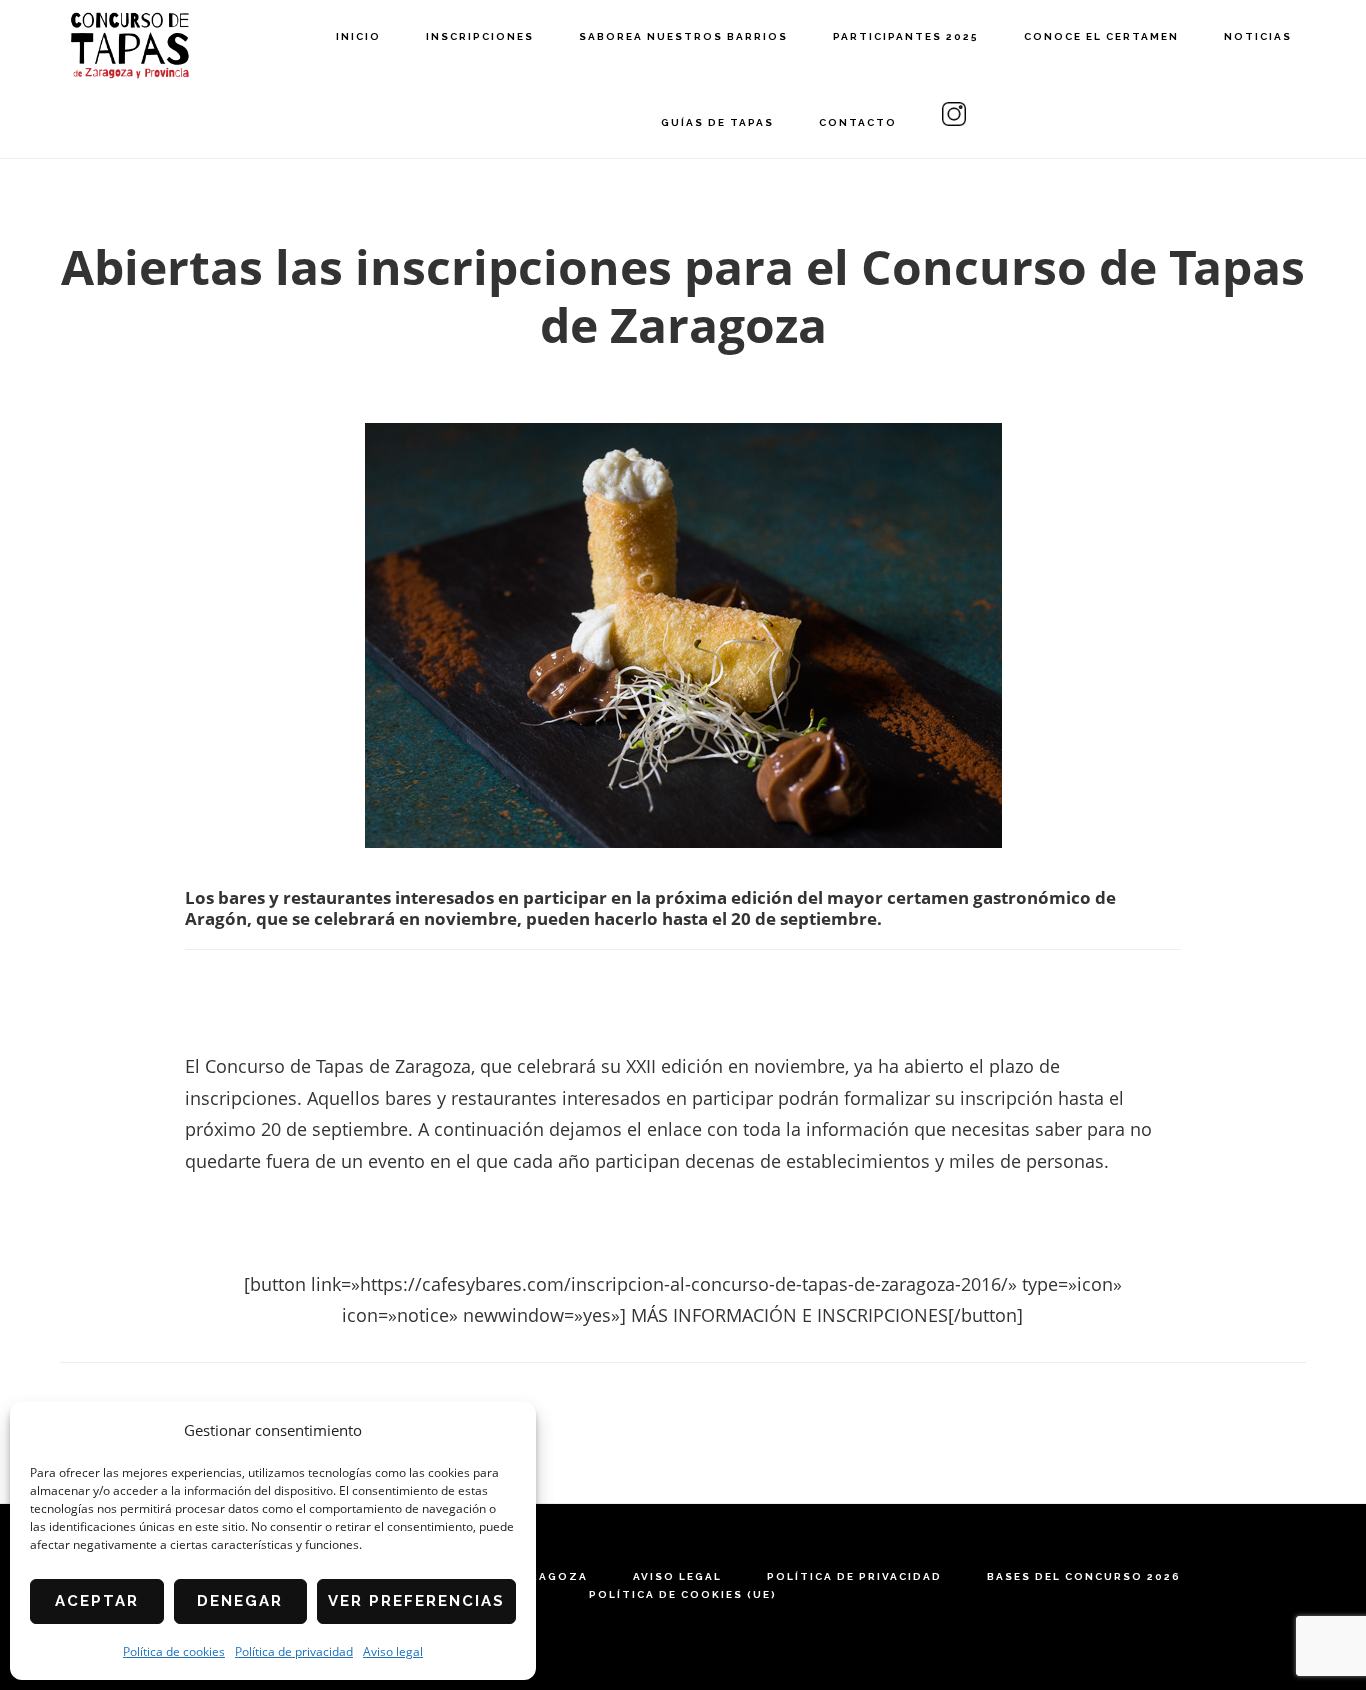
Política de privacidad (294, 1651)
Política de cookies (174, 1651)
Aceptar (97, 1601)
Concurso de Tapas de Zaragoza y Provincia (130, 45)
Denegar (240, 1601)
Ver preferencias (416, 1601)
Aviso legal (393, 1651)
